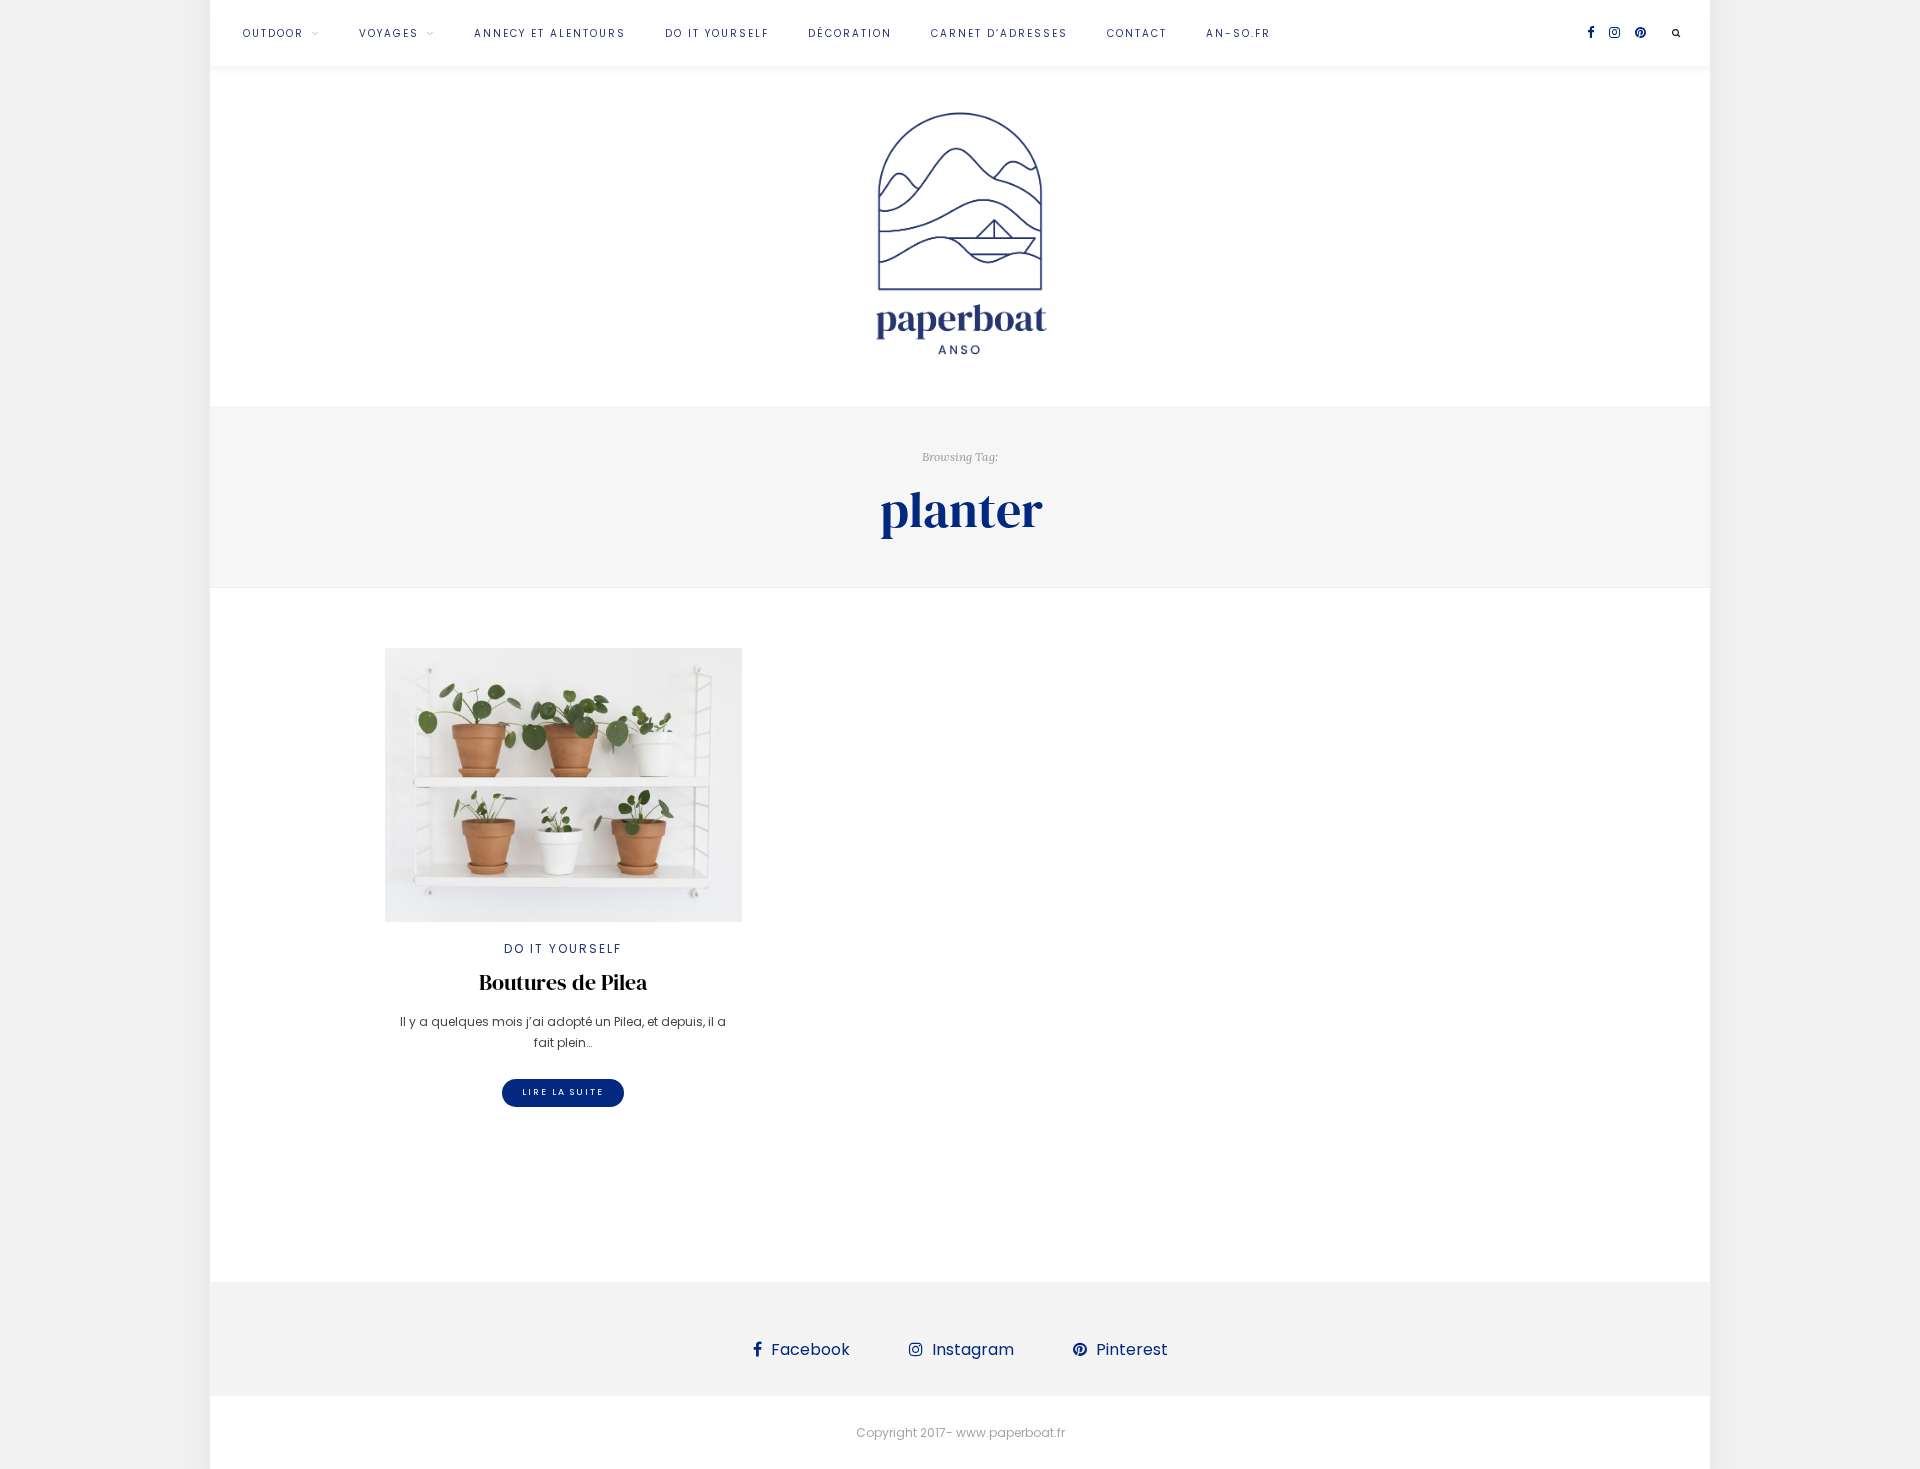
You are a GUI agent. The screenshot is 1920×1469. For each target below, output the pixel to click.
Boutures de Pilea (563, 982)
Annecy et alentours (550, 33)
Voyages (389, 33)
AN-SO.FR (1238, 33)
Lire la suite (563, 1092)
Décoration (850, 33)
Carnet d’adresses (999, 33)
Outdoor (273, 33)
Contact (1137, 33)
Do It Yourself (717, 33)
